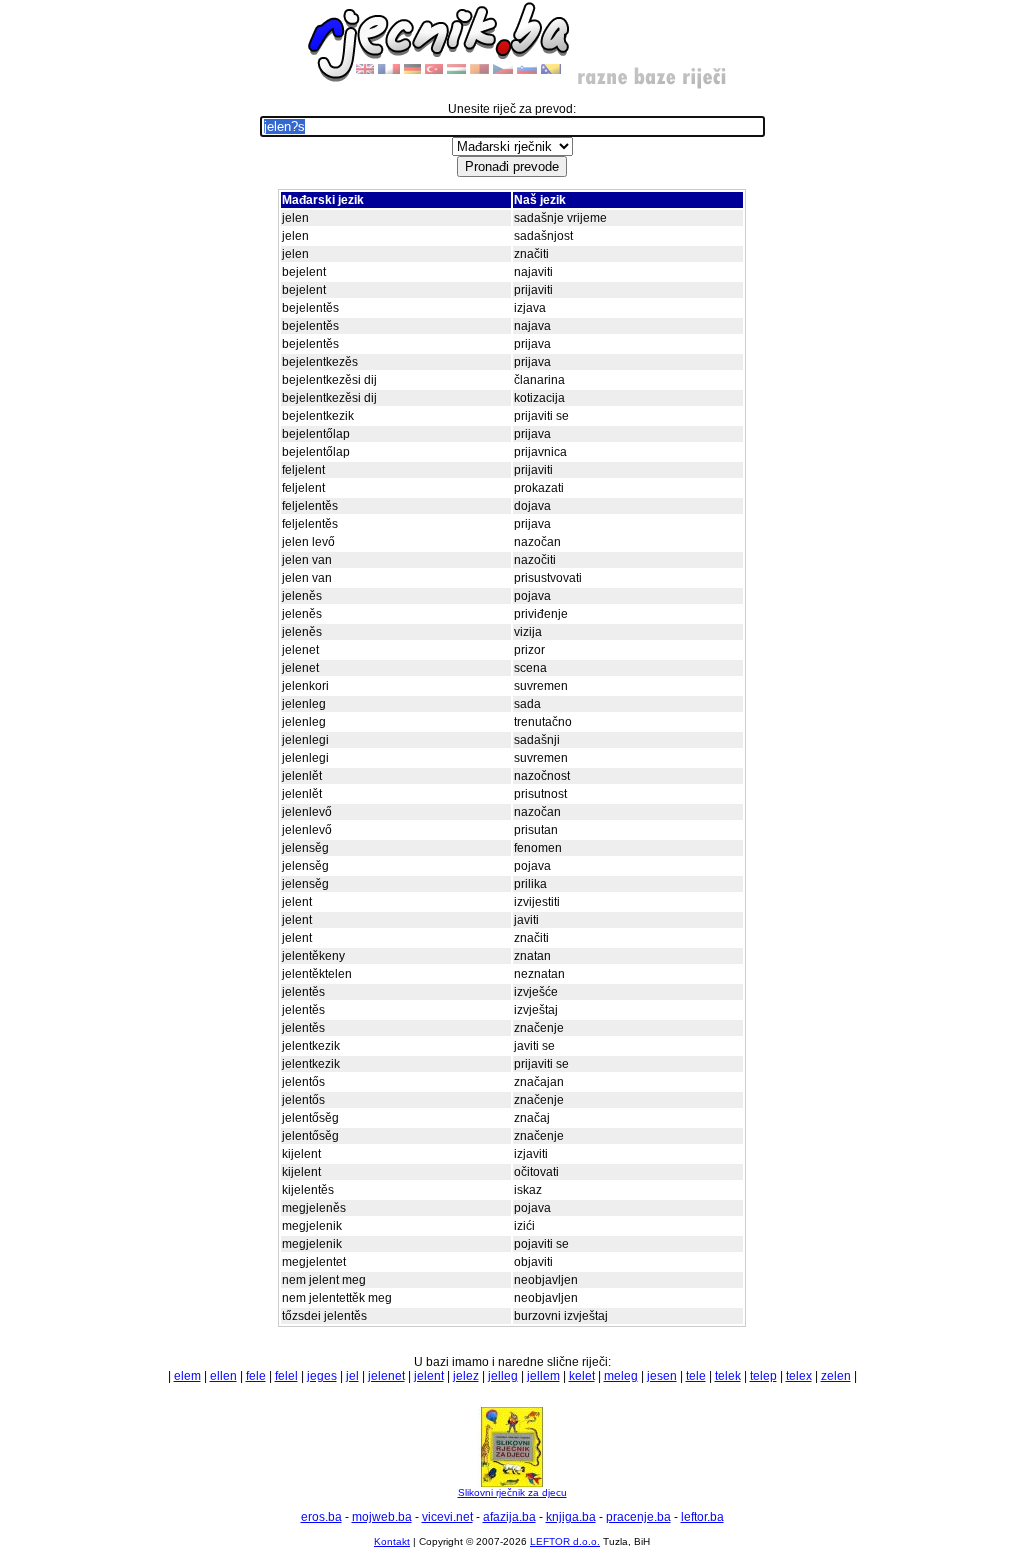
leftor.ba (702, 1517)
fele (256, 1376)
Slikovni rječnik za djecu (512, 1492)
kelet (582, 1376)
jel (352, 1376)
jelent (429, 1376)
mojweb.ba (382, 1517)
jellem (543, 1376)
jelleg (503, 1376)
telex (799, 1376)
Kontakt (392, 1541)
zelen (836, 1376)
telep (763, 1376)
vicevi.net (447, 1517)
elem (187, 1376)
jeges (322, 1376)
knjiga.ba (571, 1517)
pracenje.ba (638, 1517)
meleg (621, 1376)
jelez (466, 1376)
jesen (662, 1376)
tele (696, 1376)
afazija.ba (509, 1517)
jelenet (386, 1376)
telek (728, 1376)
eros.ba (321, 1517)
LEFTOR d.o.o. (565, 1541)
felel (286, 1376)
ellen (223, 1376)
